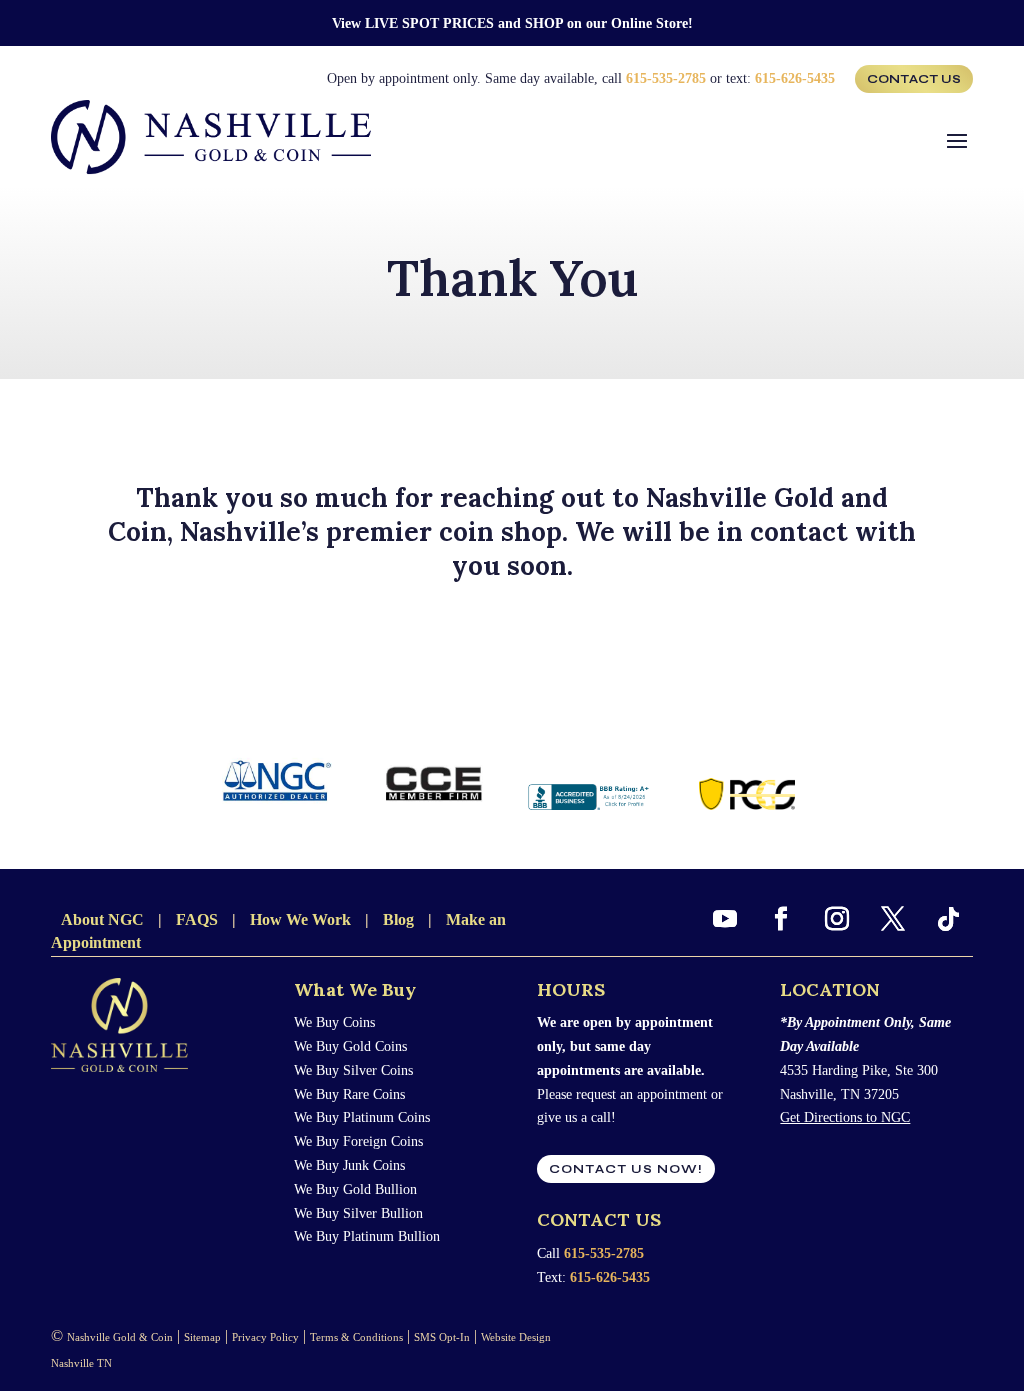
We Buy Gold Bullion (355, 1189)
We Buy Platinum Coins (362, 1117)
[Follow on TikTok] (949, 919)
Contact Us (914, 79)
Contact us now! (626, 1169)
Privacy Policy (265, 1337)
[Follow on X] (893, 919)
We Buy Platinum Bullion (367, 1236)
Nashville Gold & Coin (120, 1337)
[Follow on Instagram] (837, 919)
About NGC (102, 919)
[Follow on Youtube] (725, 919)
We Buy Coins (334, 1022)
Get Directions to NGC (845, 1117)
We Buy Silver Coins (353, 1070)
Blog (398, 919)
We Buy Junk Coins (349, 1165)
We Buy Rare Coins (349, 1094)
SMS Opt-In (442, 1337)
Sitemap (202, 1337)
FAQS (197, 919)
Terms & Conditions (356, 1337)
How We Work (300, 919)
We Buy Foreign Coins (358, 1141)
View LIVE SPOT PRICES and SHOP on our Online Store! (512, 23)
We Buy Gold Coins (350, 1046)
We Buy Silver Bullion (358, 1213)
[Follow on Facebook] (781, 919)
